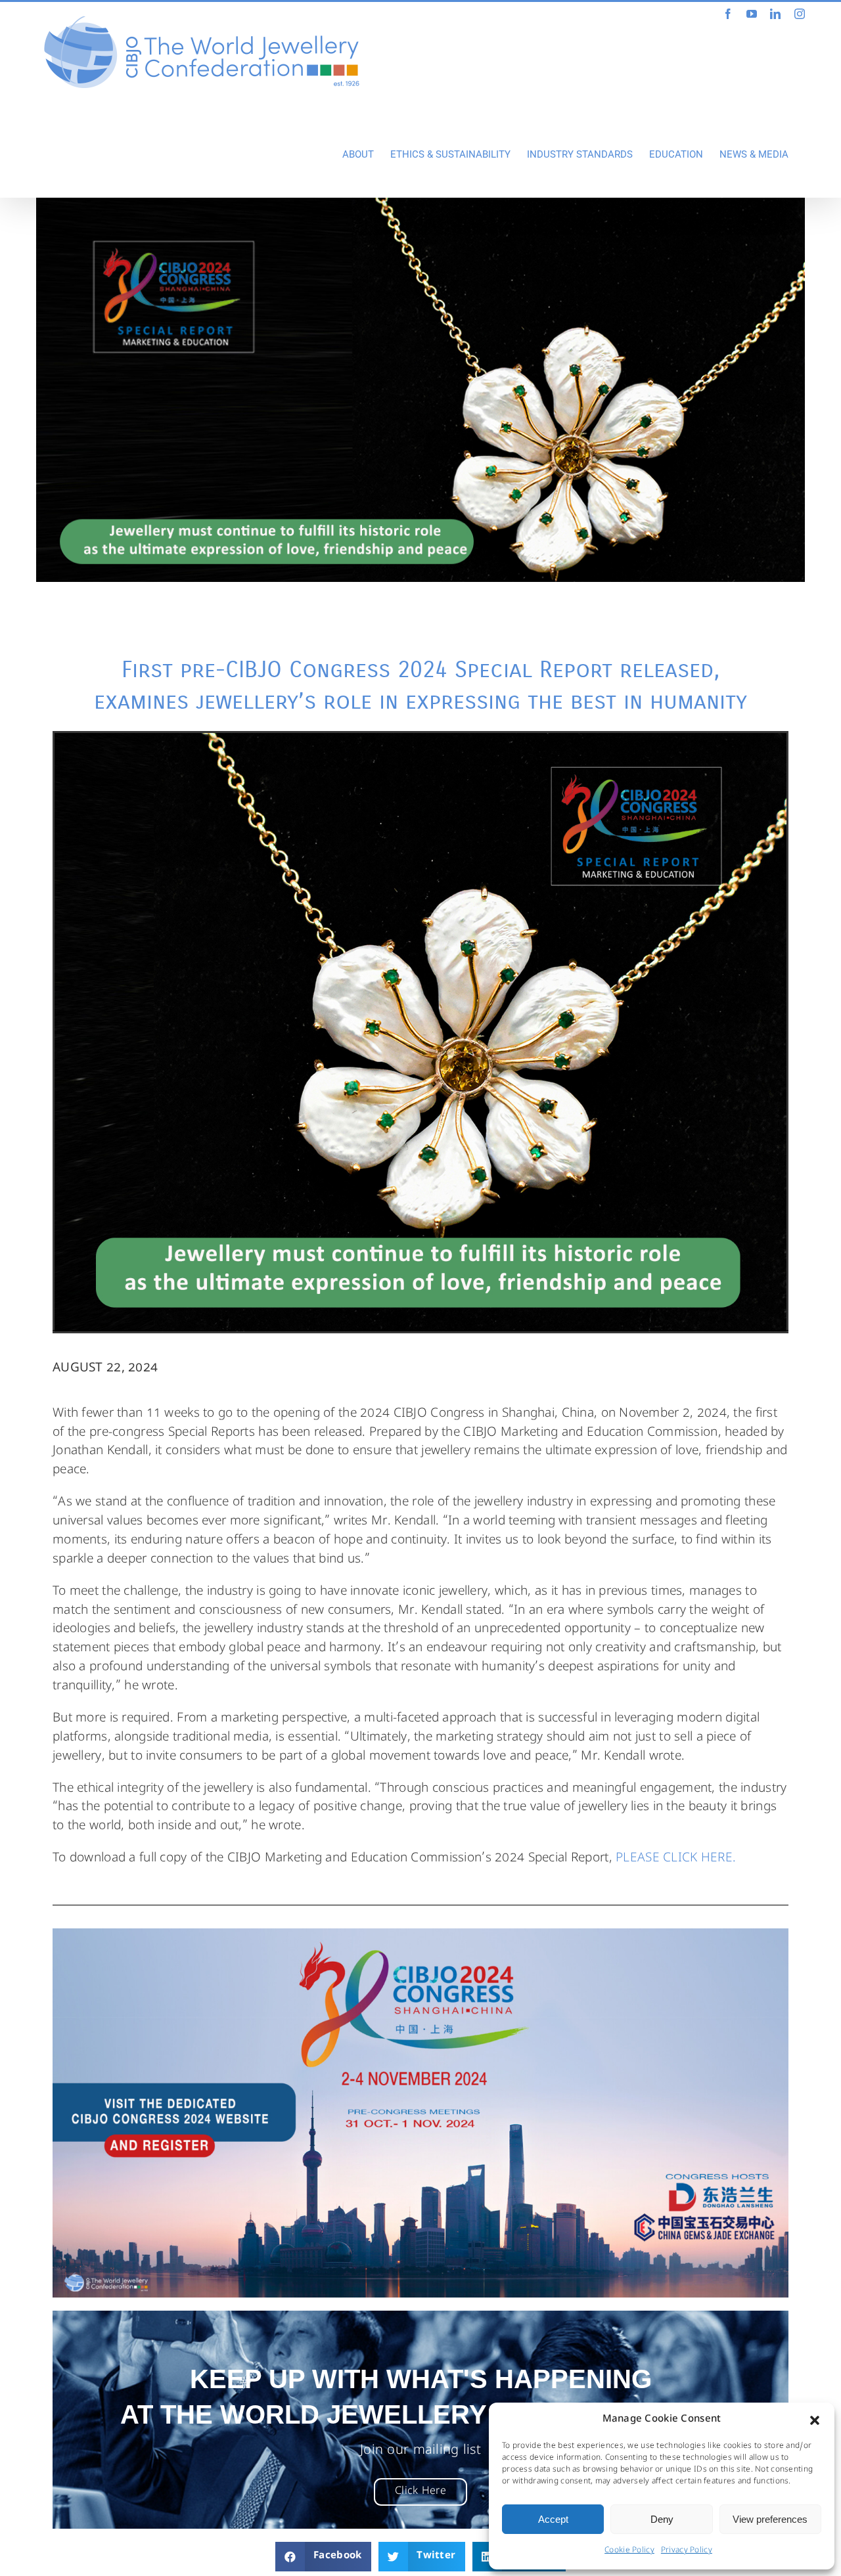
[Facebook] (728, 14)
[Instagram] (800, 14)
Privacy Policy (687, 2551)
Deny (662, 2519)
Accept (553, 2519)
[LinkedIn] (775, 14)
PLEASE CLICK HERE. (677, 1859)
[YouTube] (752, 14)
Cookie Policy (629, 2551)
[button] (815, 2420)
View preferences (770, 2519)
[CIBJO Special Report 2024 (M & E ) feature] (420, 390)
